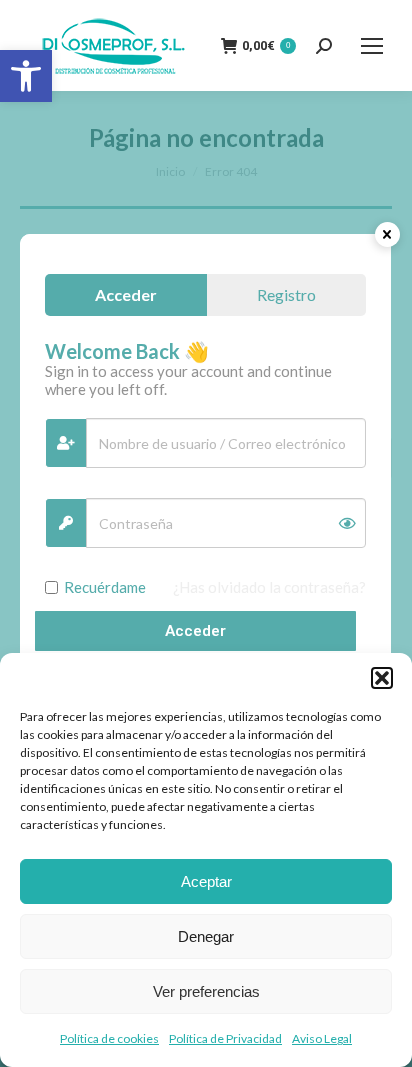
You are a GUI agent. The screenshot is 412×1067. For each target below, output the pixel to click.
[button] (26, 76)
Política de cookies (109, 1038)
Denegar (206, 936)
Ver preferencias (206, 991)
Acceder (195, 631)
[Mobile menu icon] (372, 46)
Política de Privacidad (225, 1038)
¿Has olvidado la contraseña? (269, 587)
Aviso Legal (322, 1038)
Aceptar (206, 881)
